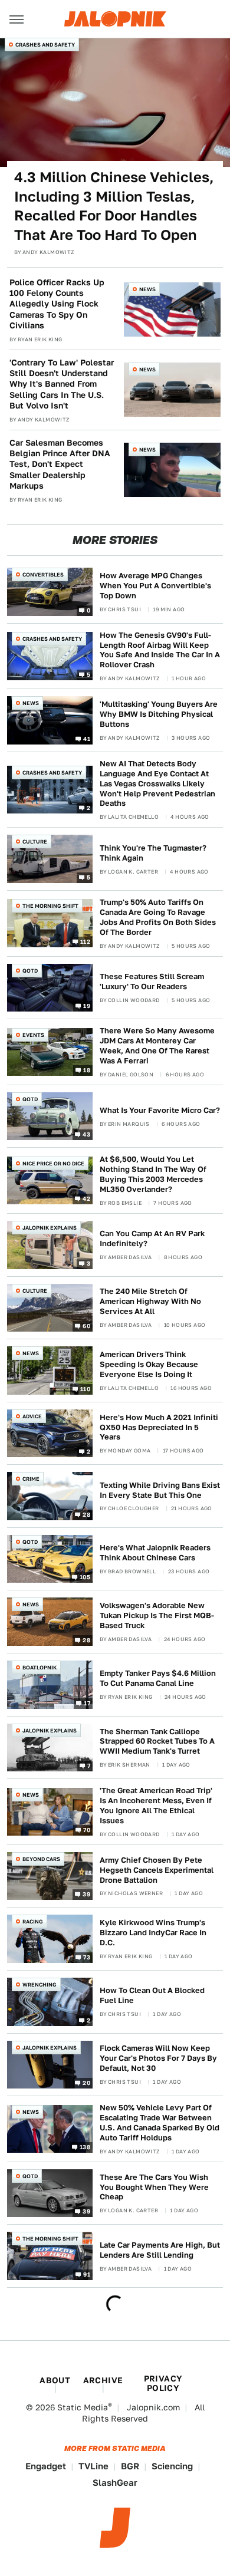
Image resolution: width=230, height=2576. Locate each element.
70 (87, 1830)
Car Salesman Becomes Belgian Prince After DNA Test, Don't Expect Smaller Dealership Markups (60, 464)
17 (87, 1702)
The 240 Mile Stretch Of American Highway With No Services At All (150, 1301)
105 (85, 1577)
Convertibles (43, 574)
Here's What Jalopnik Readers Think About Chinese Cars (155, 1553)
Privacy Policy (163, 2383)
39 (86, 1894)
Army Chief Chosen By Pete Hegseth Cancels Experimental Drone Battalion (157, 1870)
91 (87, 2274)
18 (87, 1070)
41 (87, 738)
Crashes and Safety (45, 45)
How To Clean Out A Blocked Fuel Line (152, 1995)
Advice (32, 1416)
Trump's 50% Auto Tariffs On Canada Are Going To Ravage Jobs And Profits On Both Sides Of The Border (158, 917)
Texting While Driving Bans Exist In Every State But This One (160, 1490)
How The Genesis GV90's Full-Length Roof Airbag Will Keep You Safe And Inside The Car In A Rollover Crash (160, 650)
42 (86, 1198)
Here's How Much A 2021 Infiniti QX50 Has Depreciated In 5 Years (159, 1427)
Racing (33, 1921)
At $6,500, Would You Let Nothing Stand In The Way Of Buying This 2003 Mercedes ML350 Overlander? (153, 1174)
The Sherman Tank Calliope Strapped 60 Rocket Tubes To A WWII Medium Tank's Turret (157, 1742)
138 (85, 2147)
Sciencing (172, 2466)
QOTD (30, 971)
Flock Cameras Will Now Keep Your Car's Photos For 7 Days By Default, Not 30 (158, 2058)
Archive (103, 2380)
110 (85, 1388)
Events (33, 1035)
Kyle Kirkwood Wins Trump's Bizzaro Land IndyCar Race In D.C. (153, 1933)
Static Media (83, 2407)
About (55, 2380)
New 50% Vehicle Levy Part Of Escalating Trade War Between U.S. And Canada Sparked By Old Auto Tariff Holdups (160, 2123)
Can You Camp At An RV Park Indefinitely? (152, 1238)
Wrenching (40, 1984)
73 (87, 1957)
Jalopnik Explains (50, 1228)
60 (86, 1326)
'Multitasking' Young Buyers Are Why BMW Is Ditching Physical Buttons (159, 714)
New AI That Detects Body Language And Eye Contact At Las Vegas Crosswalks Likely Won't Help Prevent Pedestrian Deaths (157, 784)
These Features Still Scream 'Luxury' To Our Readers (152, 981)
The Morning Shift (50, 906)
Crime (31, 1479)
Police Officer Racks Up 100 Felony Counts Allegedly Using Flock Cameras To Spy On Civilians (57, 304)
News (147, 289)
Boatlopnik (40, 1667)
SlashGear (115, 2483)
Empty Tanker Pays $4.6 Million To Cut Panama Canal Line (158, 1678)
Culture (35, 841)
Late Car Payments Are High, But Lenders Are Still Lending (160, 2250)
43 (86, 1134)
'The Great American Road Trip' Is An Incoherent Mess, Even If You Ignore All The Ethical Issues (156, 1806)
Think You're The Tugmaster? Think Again (153, 853)
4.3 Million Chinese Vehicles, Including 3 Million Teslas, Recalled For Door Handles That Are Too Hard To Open (114, 206)
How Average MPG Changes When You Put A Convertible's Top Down (155, 586)
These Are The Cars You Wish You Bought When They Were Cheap (154, 2187)
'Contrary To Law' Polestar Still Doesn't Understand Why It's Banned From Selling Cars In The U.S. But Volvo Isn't (62, 384)
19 (87, 1006)
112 (85, 941)
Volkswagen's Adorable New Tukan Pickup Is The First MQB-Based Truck (157, 1615)
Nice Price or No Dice (53, 1163)
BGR (130, 2466)
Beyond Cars (41, 1859)
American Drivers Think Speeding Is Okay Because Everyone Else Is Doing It (149, 1364)
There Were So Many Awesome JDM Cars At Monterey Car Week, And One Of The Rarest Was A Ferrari (157, 1046)
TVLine (93, 2466)
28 (86, 1514)
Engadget (46, 2466)
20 (86, 2083)
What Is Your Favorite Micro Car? (160, 1110)
